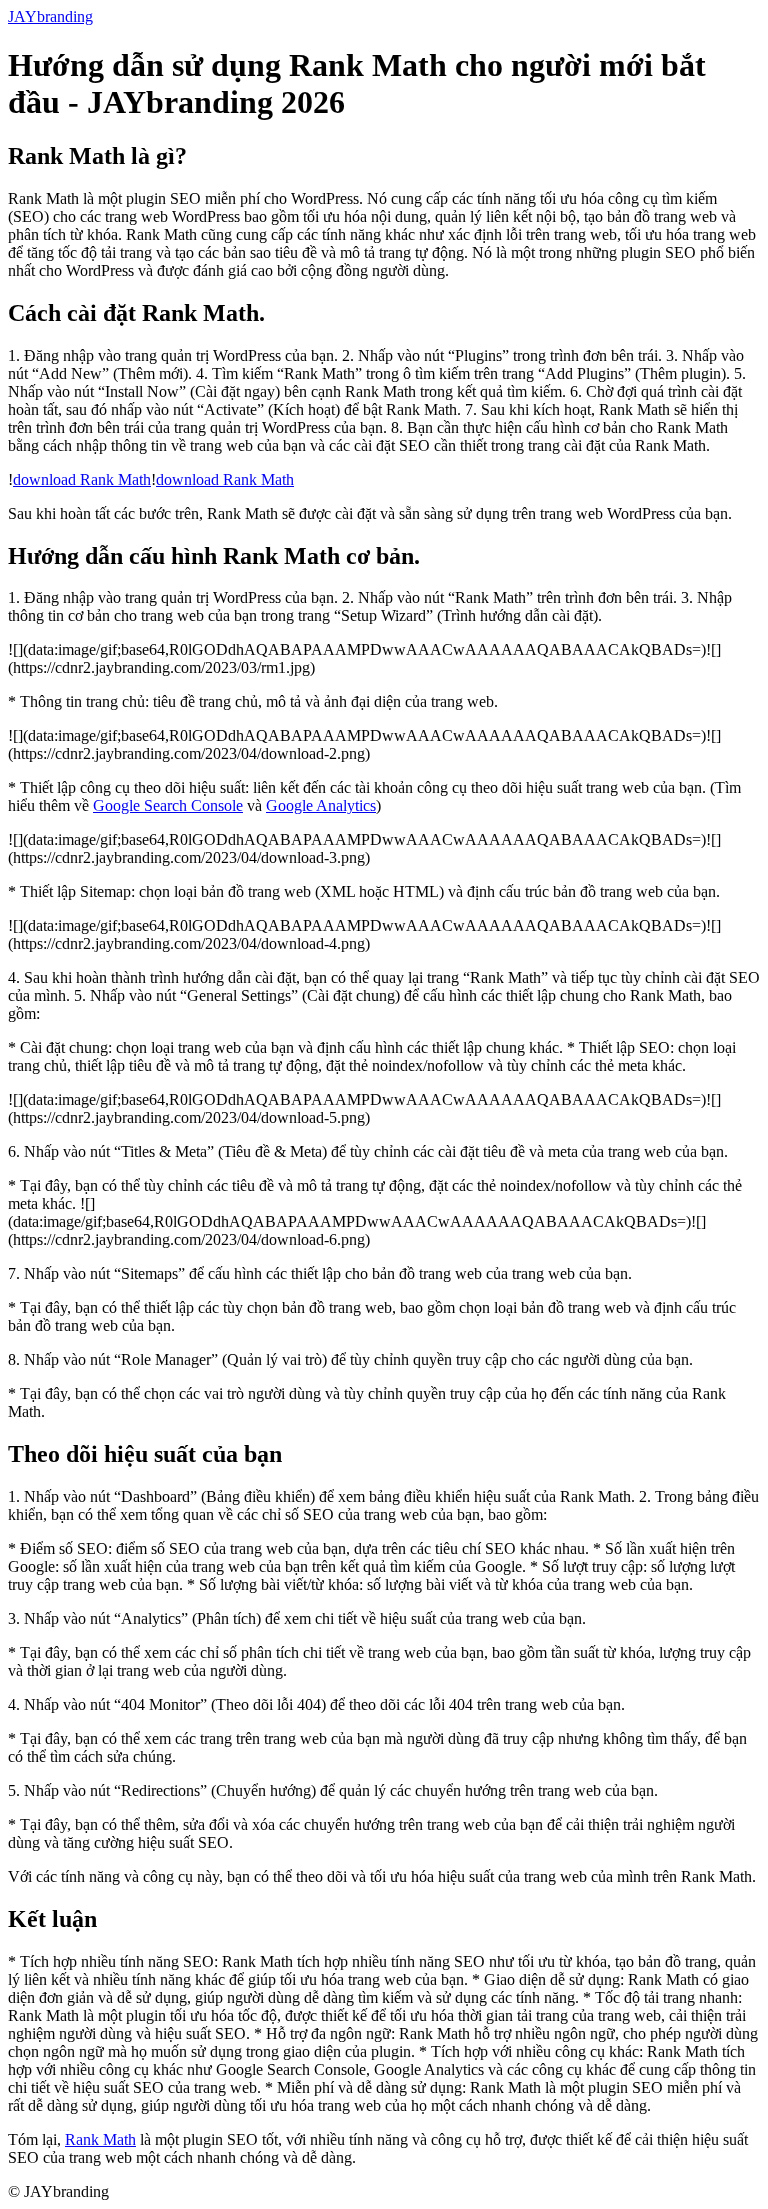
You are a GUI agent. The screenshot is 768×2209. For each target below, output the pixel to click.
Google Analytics (321, 805)
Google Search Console (168, 805)
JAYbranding (50, 16)
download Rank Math (82, 479)
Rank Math (100, 2139)
